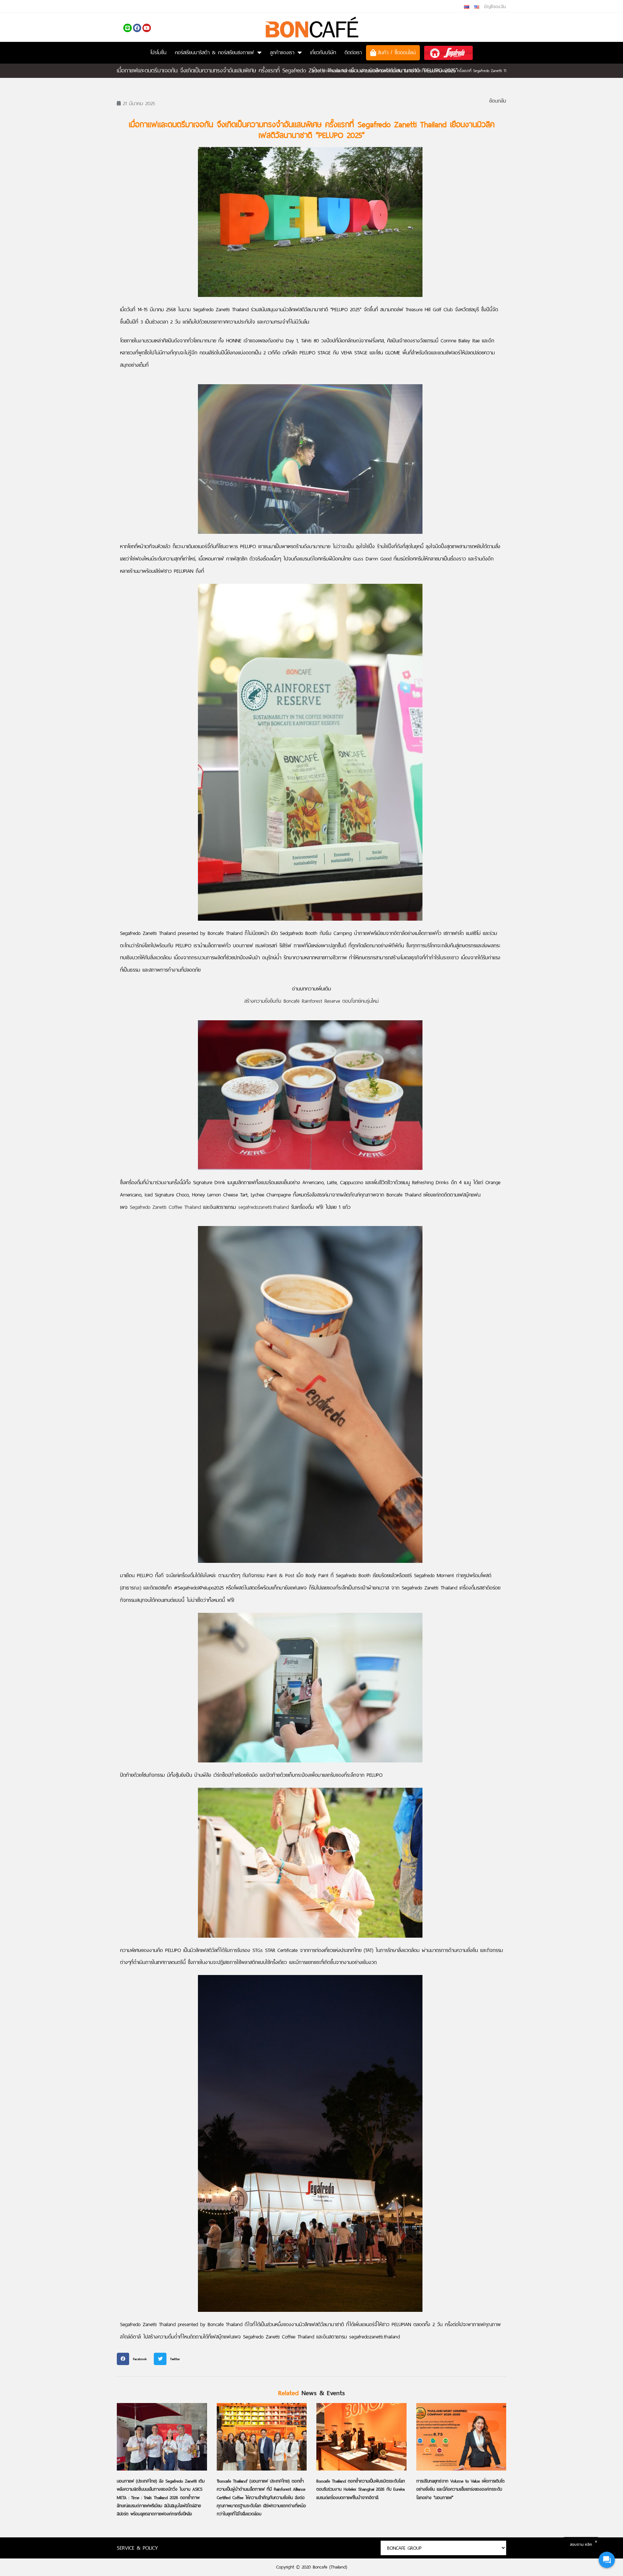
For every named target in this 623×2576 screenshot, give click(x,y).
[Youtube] (147, 28)
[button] (134, 2359)
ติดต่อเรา (353, 52)
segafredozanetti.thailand (263, 1207)
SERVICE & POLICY (137, 2548)
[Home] (314, 71)
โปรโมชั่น (158, 52)
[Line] (128, 28)
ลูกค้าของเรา (282, 52)
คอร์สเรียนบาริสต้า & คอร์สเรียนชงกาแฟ (214, 52)
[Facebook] (137, 28)
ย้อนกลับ (498, 101)
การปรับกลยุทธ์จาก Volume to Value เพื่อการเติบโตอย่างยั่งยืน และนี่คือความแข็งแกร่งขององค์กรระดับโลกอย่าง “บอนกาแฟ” (460, 2489)
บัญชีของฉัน (495, 7)
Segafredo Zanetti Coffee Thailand (166, 1207)
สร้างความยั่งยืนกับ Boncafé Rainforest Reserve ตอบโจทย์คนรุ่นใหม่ (311, 1001)
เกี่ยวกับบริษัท (323, 52)
